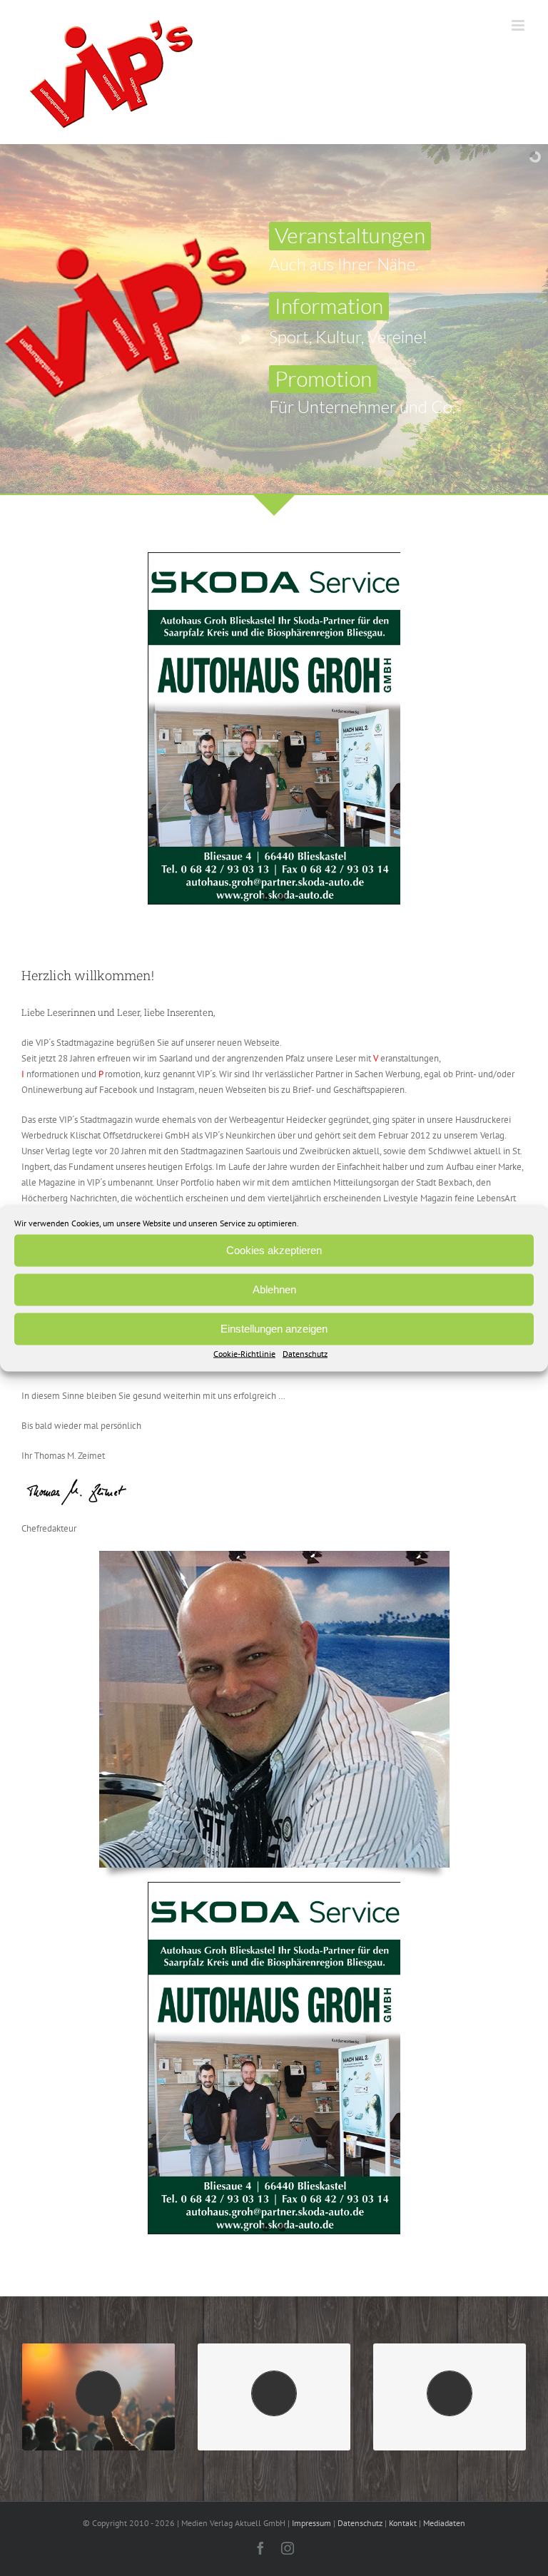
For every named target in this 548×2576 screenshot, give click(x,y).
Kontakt (403, 2523)
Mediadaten (444, 2523)
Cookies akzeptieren (274, 1250)
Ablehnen (274, 1289)
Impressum (311, 2523)
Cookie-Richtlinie (244, 1353)
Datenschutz (305, 1353)
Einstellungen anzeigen (274, 1329)
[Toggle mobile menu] (519, 25)
